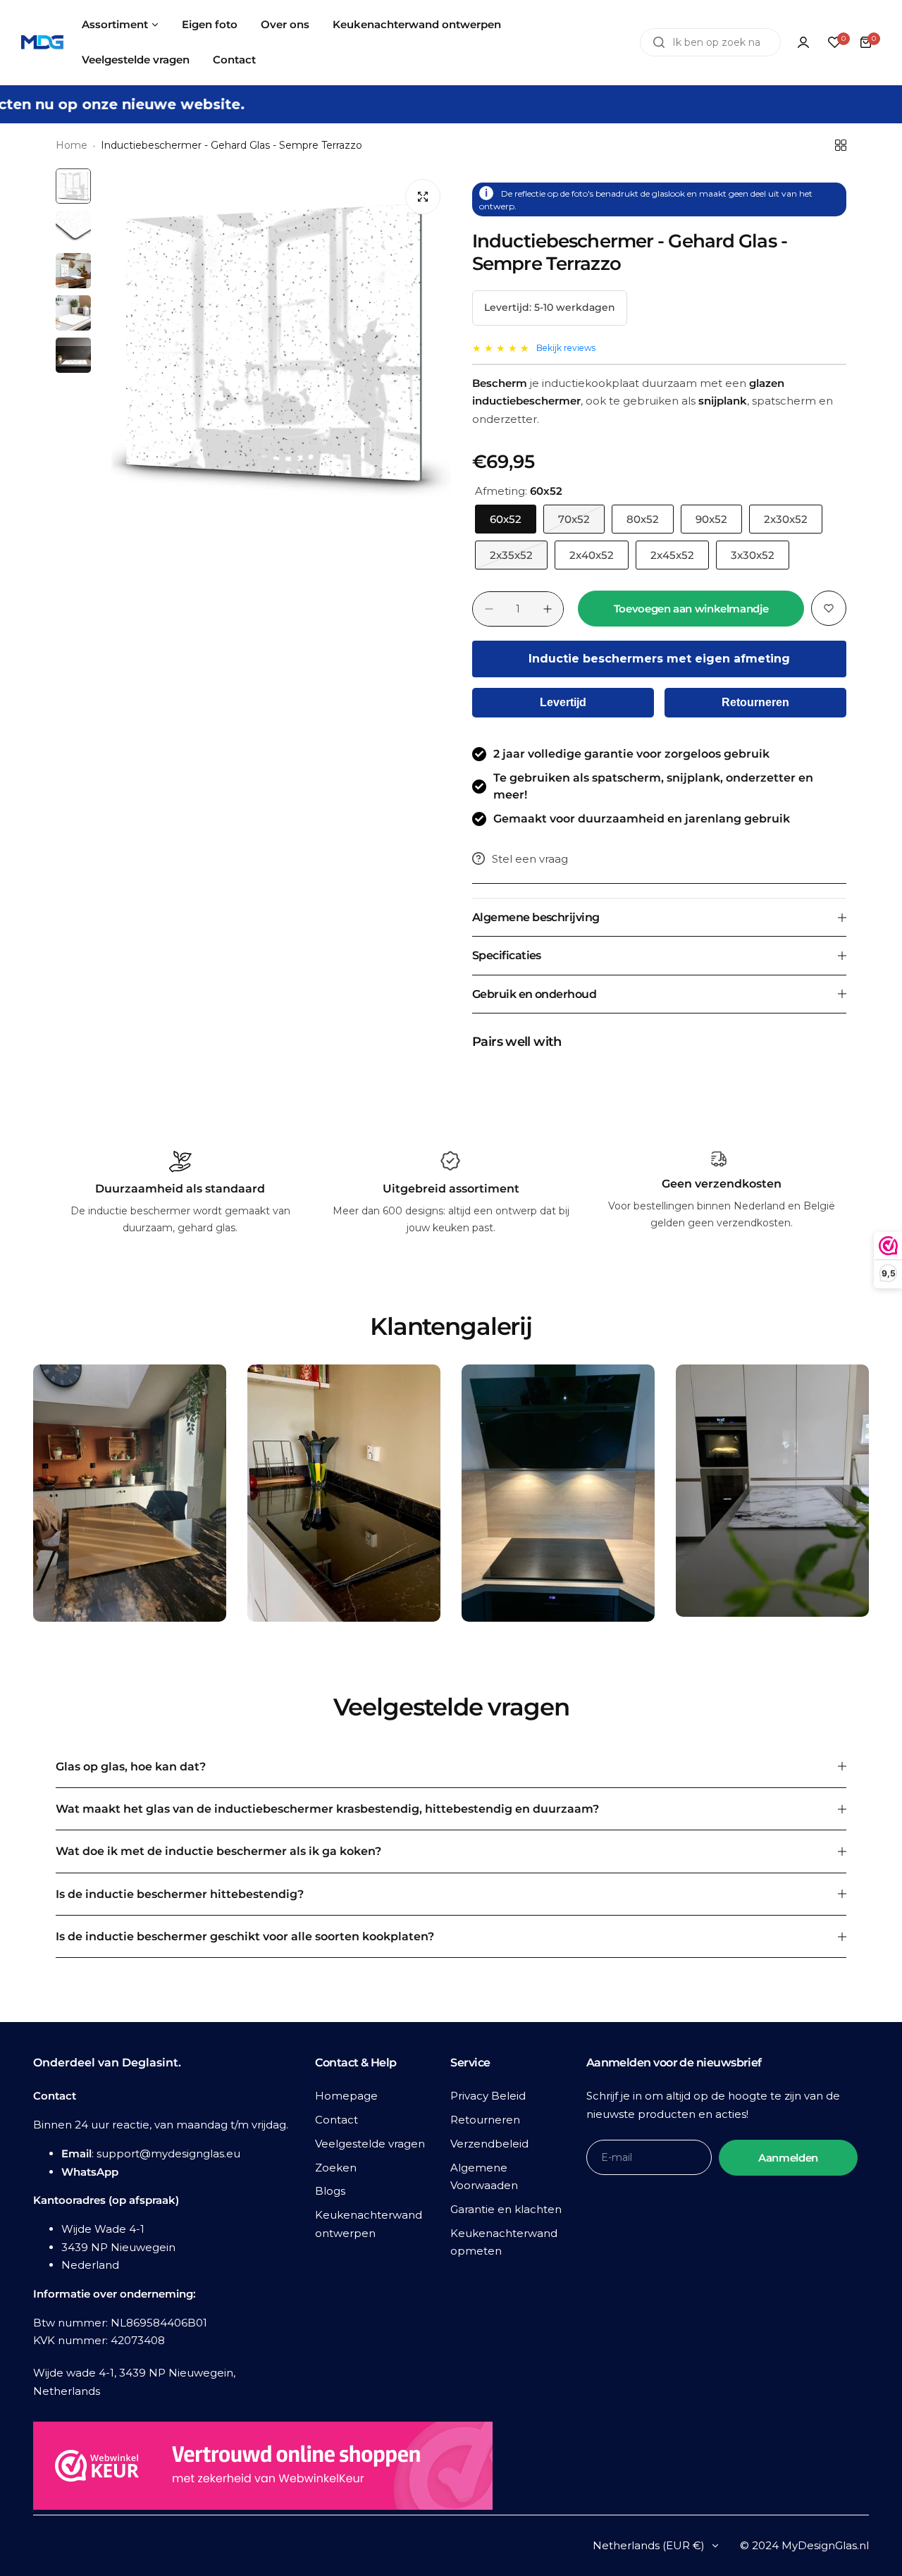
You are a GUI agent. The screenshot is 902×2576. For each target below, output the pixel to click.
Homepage (346, 2096)
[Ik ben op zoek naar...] (659, 42)
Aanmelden (788, 2158)
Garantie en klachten (506, 2209)
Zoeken (336, 2168)
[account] (803, 42)
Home (72, 145)
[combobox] (710, 42)
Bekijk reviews (566, 348)
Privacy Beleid (488, 2096)
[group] (274, 345)
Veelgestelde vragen (370, 2144)
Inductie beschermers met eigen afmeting (659, 659)
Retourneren (755, 702)
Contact (336, 2120)
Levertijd (563, 702)
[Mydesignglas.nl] (42, 43)
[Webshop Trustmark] (263, 2469)
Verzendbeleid (489, 2144)
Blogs (330, 2191)
